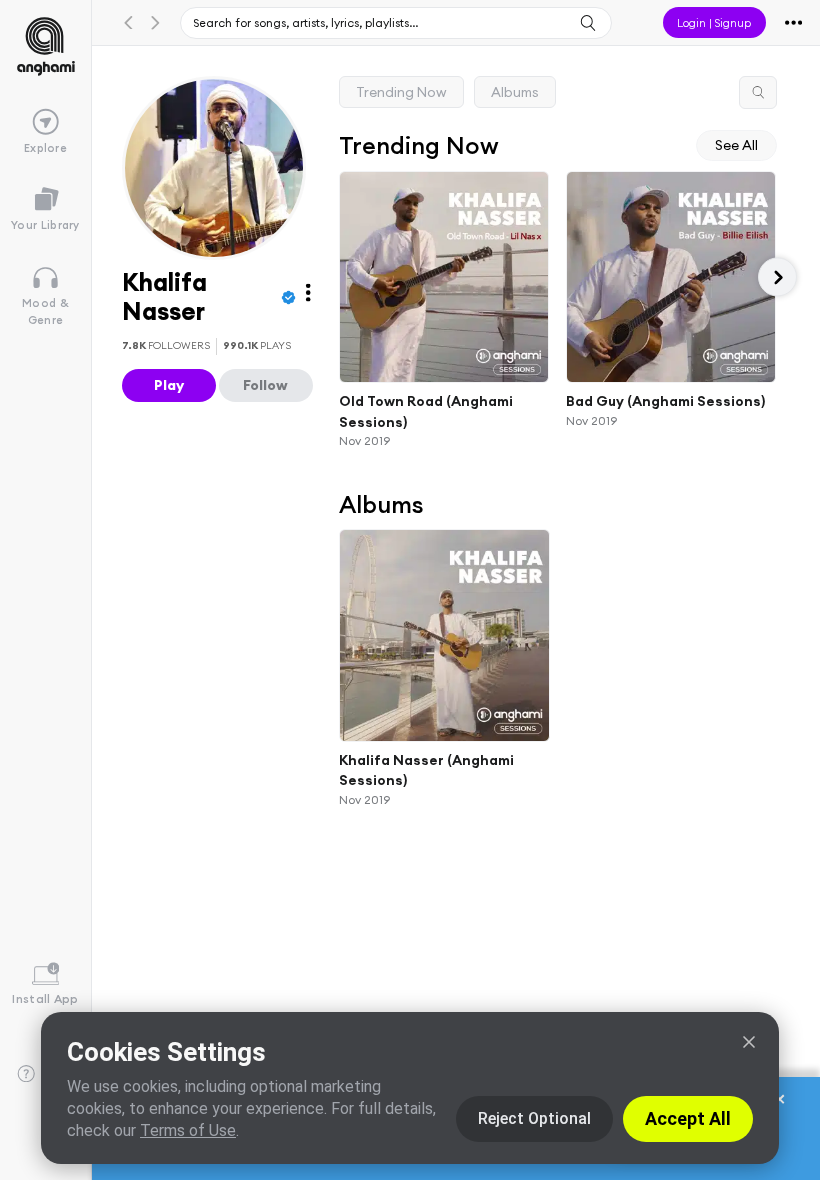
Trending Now (401, 92)
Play (169, 385)
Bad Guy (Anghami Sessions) (665, 401)
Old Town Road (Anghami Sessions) (426, 411)
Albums (515, 92)
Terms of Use (188, 1130)
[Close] (749, 1042)
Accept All (688, 1118)
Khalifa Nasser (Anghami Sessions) (426, 769)
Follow (265, 385)
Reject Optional (534, 1118)
